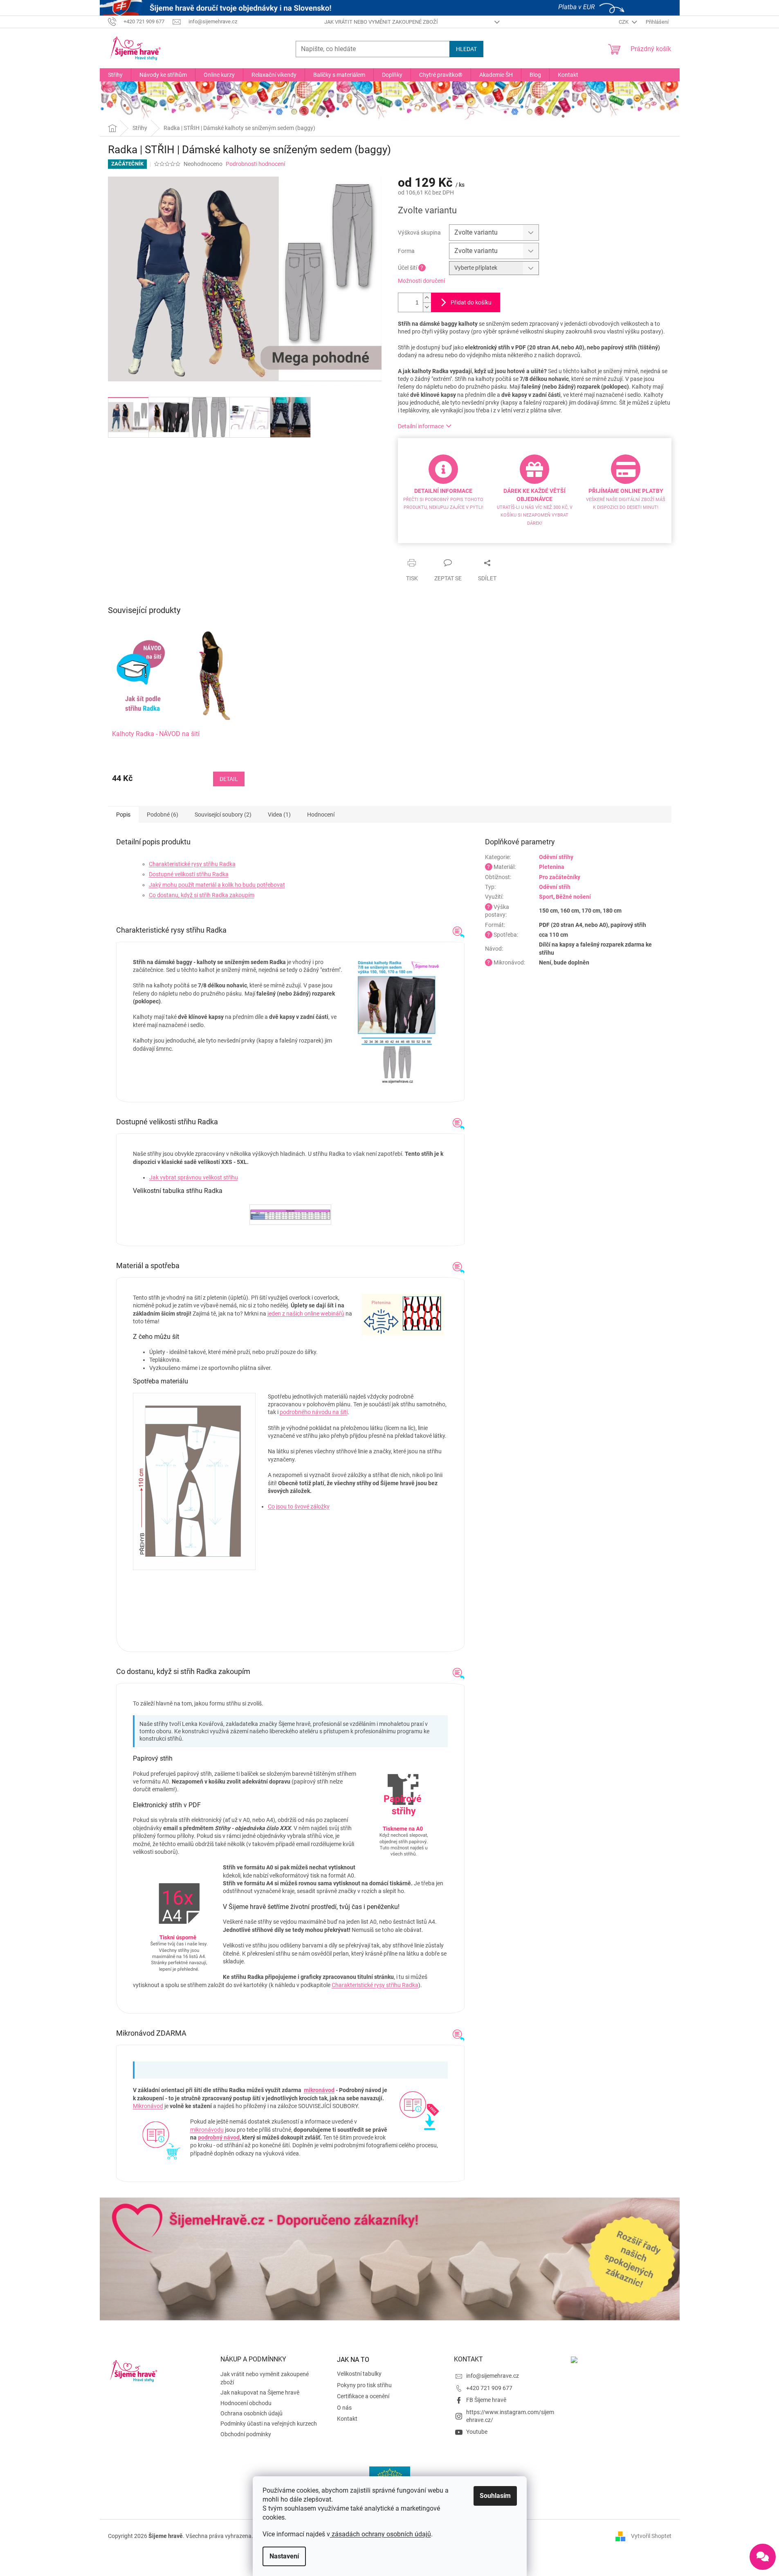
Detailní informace (421, 426)
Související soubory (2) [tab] (223, 815)
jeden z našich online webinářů (306, 1314)
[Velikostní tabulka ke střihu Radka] (290, 1210)
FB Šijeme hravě (486, 2400)
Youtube (477, 2432)
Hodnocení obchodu (246, 2403)
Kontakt (347, 2419)
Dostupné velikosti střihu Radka (189, 874)
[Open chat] (763, 2557)
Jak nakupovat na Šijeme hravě (260, 2392)
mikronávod (319, 2090)
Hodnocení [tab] (321, 815)
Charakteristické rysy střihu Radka (192, 864)
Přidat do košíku (471, 302)
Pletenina (552, 867)
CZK (624, 22)
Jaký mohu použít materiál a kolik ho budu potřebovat (217, 885)
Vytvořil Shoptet (651, 2536)
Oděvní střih (555, 887)
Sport (546, 897)
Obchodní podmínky (246, 2434)
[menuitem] (115, 75)
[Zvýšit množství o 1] (427, 298)
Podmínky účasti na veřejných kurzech (269, 2424)
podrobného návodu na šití (314, 1412)
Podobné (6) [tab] (163, 815)
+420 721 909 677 (489, 2388)
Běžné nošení (573, 897)
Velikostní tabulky (359, 2374)
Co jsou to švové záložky (299, 1506)
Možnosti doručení (421, 281)
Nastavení (284, 2556)
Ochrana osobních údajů (251, 2413)
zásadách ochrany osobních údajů (381, 2534)
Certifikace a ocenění (363, 2396)
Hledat (466, 49)
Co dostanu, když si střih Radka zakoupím (202, 895)
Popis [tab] (123, 815)
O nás (344, 2408)
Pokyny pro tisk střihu (364, 2385)
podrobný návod (219, 2137)
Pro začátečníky (560, 877)
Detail (229, 779)
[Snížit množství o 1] (427, 307)
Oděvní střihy (556, 857)
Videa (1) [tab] (279, 815)
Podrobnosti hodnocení (255, 164)
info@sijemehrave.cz (493, 2376)
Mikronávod (148, 2106)
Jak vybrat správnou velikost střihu (194, 1177)
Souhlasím (495, 2496)
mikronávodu (207, 2130)
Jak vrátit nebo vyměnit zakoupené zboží (381, 22)
